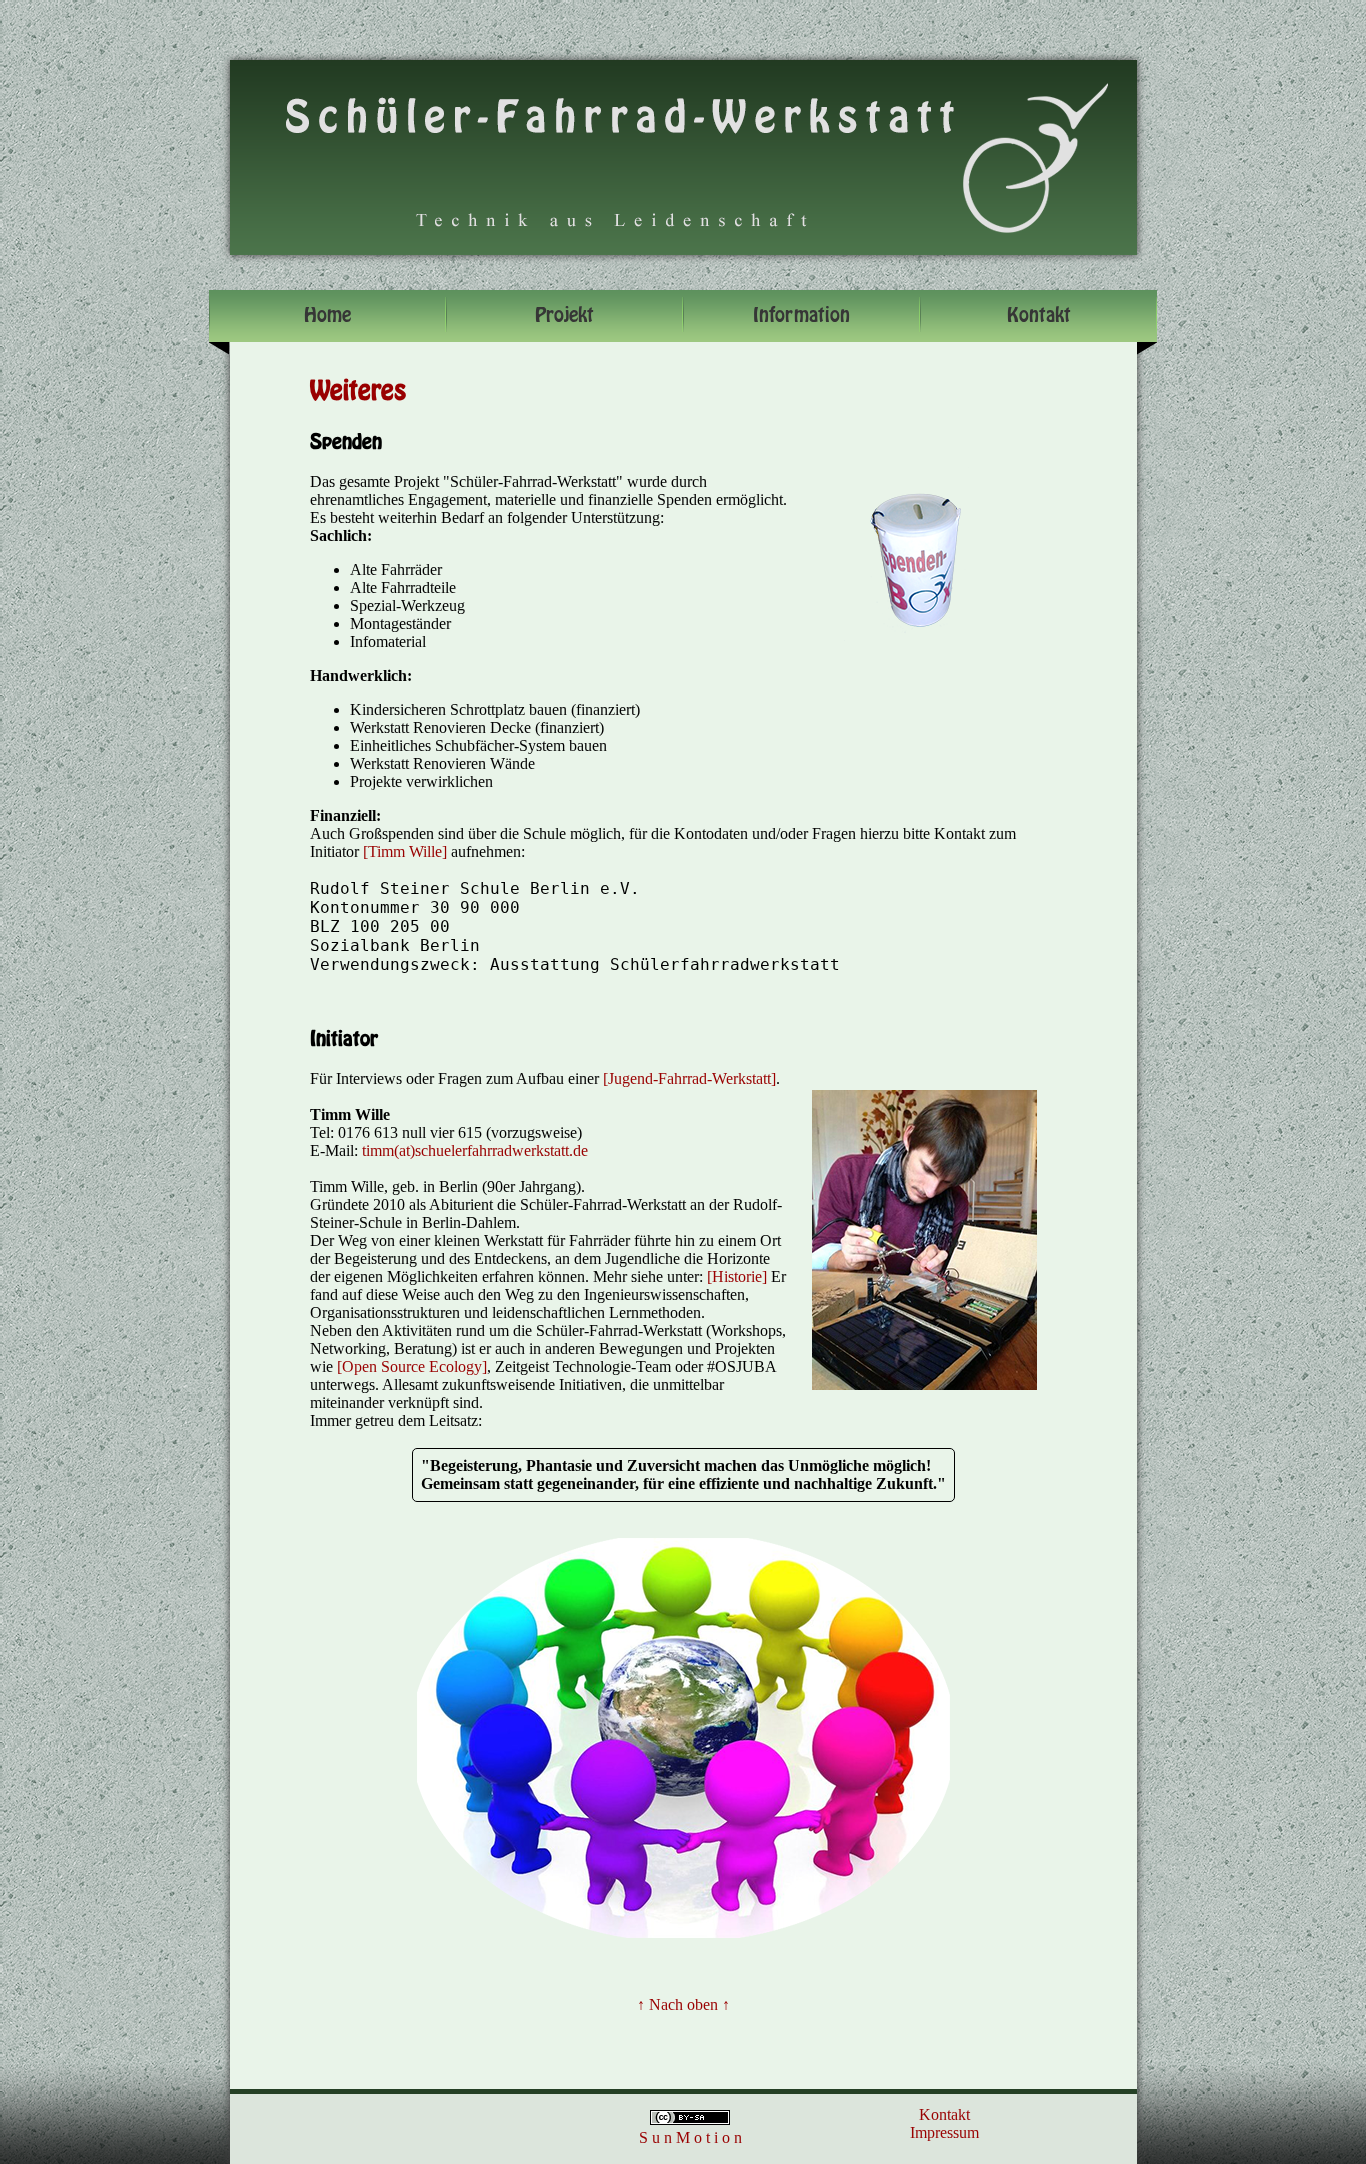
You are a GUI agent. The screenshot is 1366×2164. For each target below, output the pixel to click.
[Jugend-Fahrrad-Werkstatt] (689, 1078)
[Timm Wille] (405, 851)
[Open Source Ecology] (412, 1366)
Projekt (564, 316)
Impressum (944, 2132)
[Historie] (737, 1276)
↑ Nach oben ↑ (683, 2004)
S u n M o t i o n (690, 2137)
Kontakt (944, 2114)
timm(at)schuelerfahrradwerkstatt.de (475, 1150)
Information (801, 316)
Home (327, 316)
